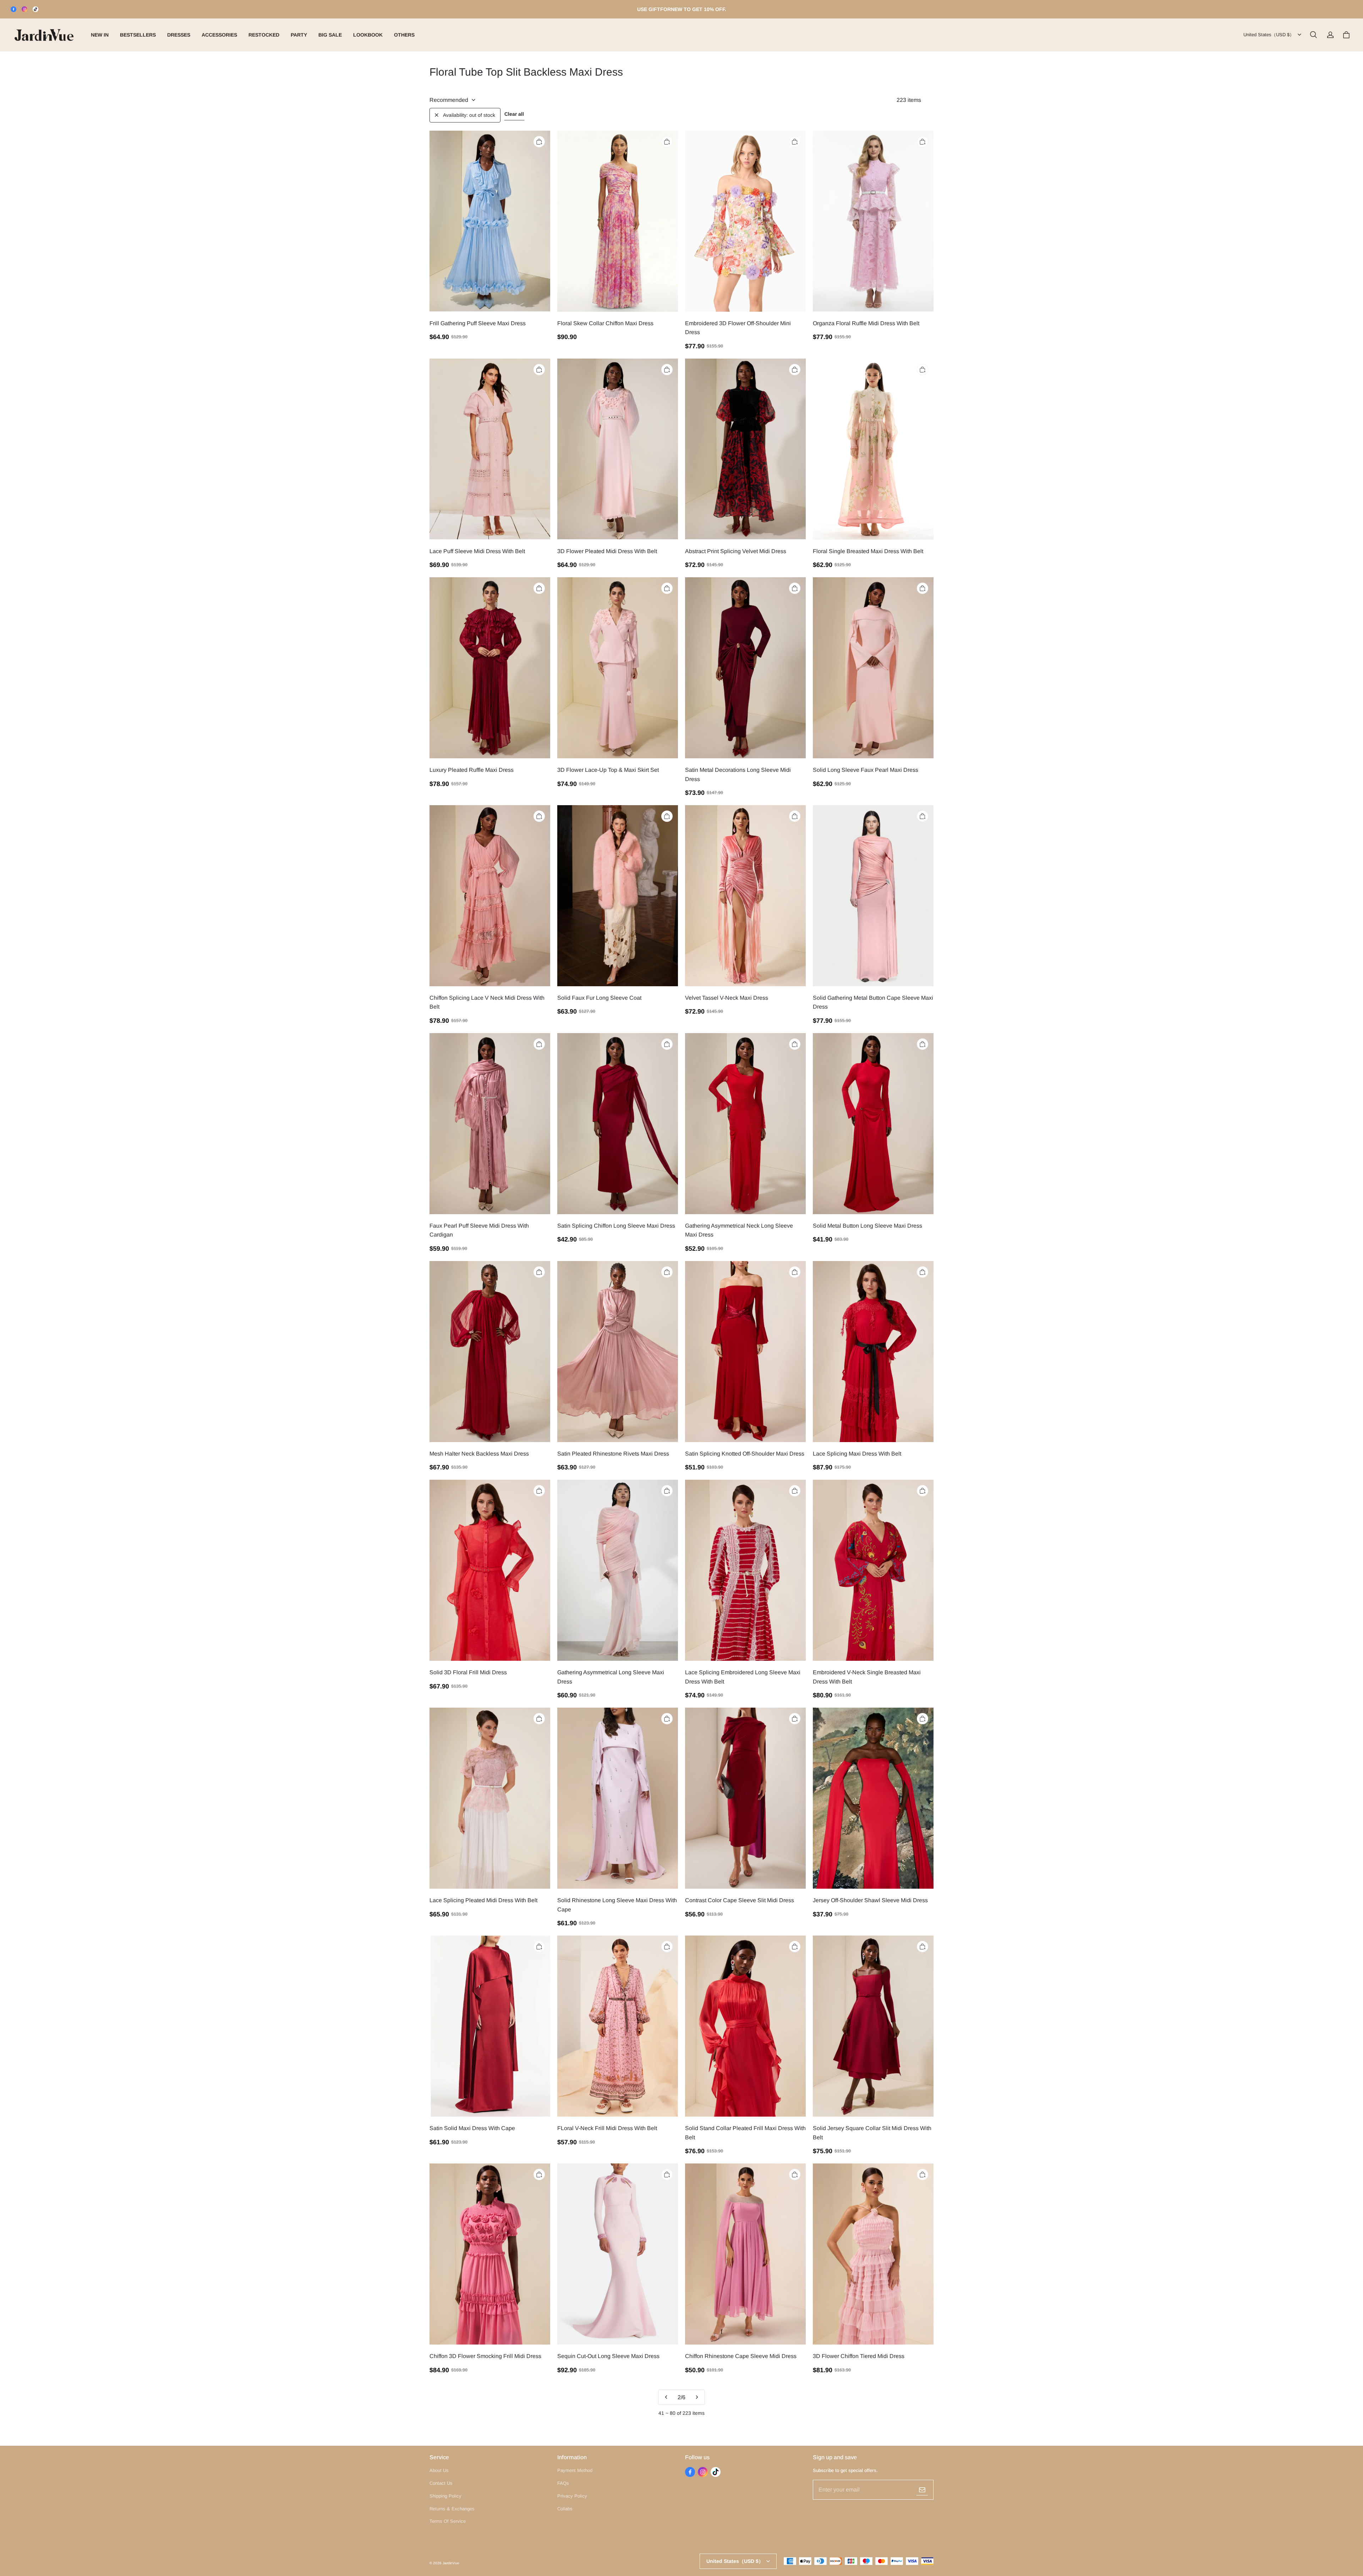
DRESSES (179, 35)
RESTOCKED (264, 35)
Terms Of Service (448, 2521)
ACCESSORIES (219, 35)
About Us (439, 2470)
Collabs (565, 2509)
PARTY (299, 35)
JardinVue (451, 2563)
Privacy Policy (572, 2496)
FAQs (563, 2483)
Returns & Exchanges (452, 2509)
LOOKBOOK (368, 35)
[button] (1313, 35)
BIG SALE (330, 35)
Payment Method (575, 2470)
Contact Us (441, 2483)
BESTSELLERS (138, 35)
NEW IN (100, 35)
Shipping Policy (445, 2496)
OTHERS (404, 35)
